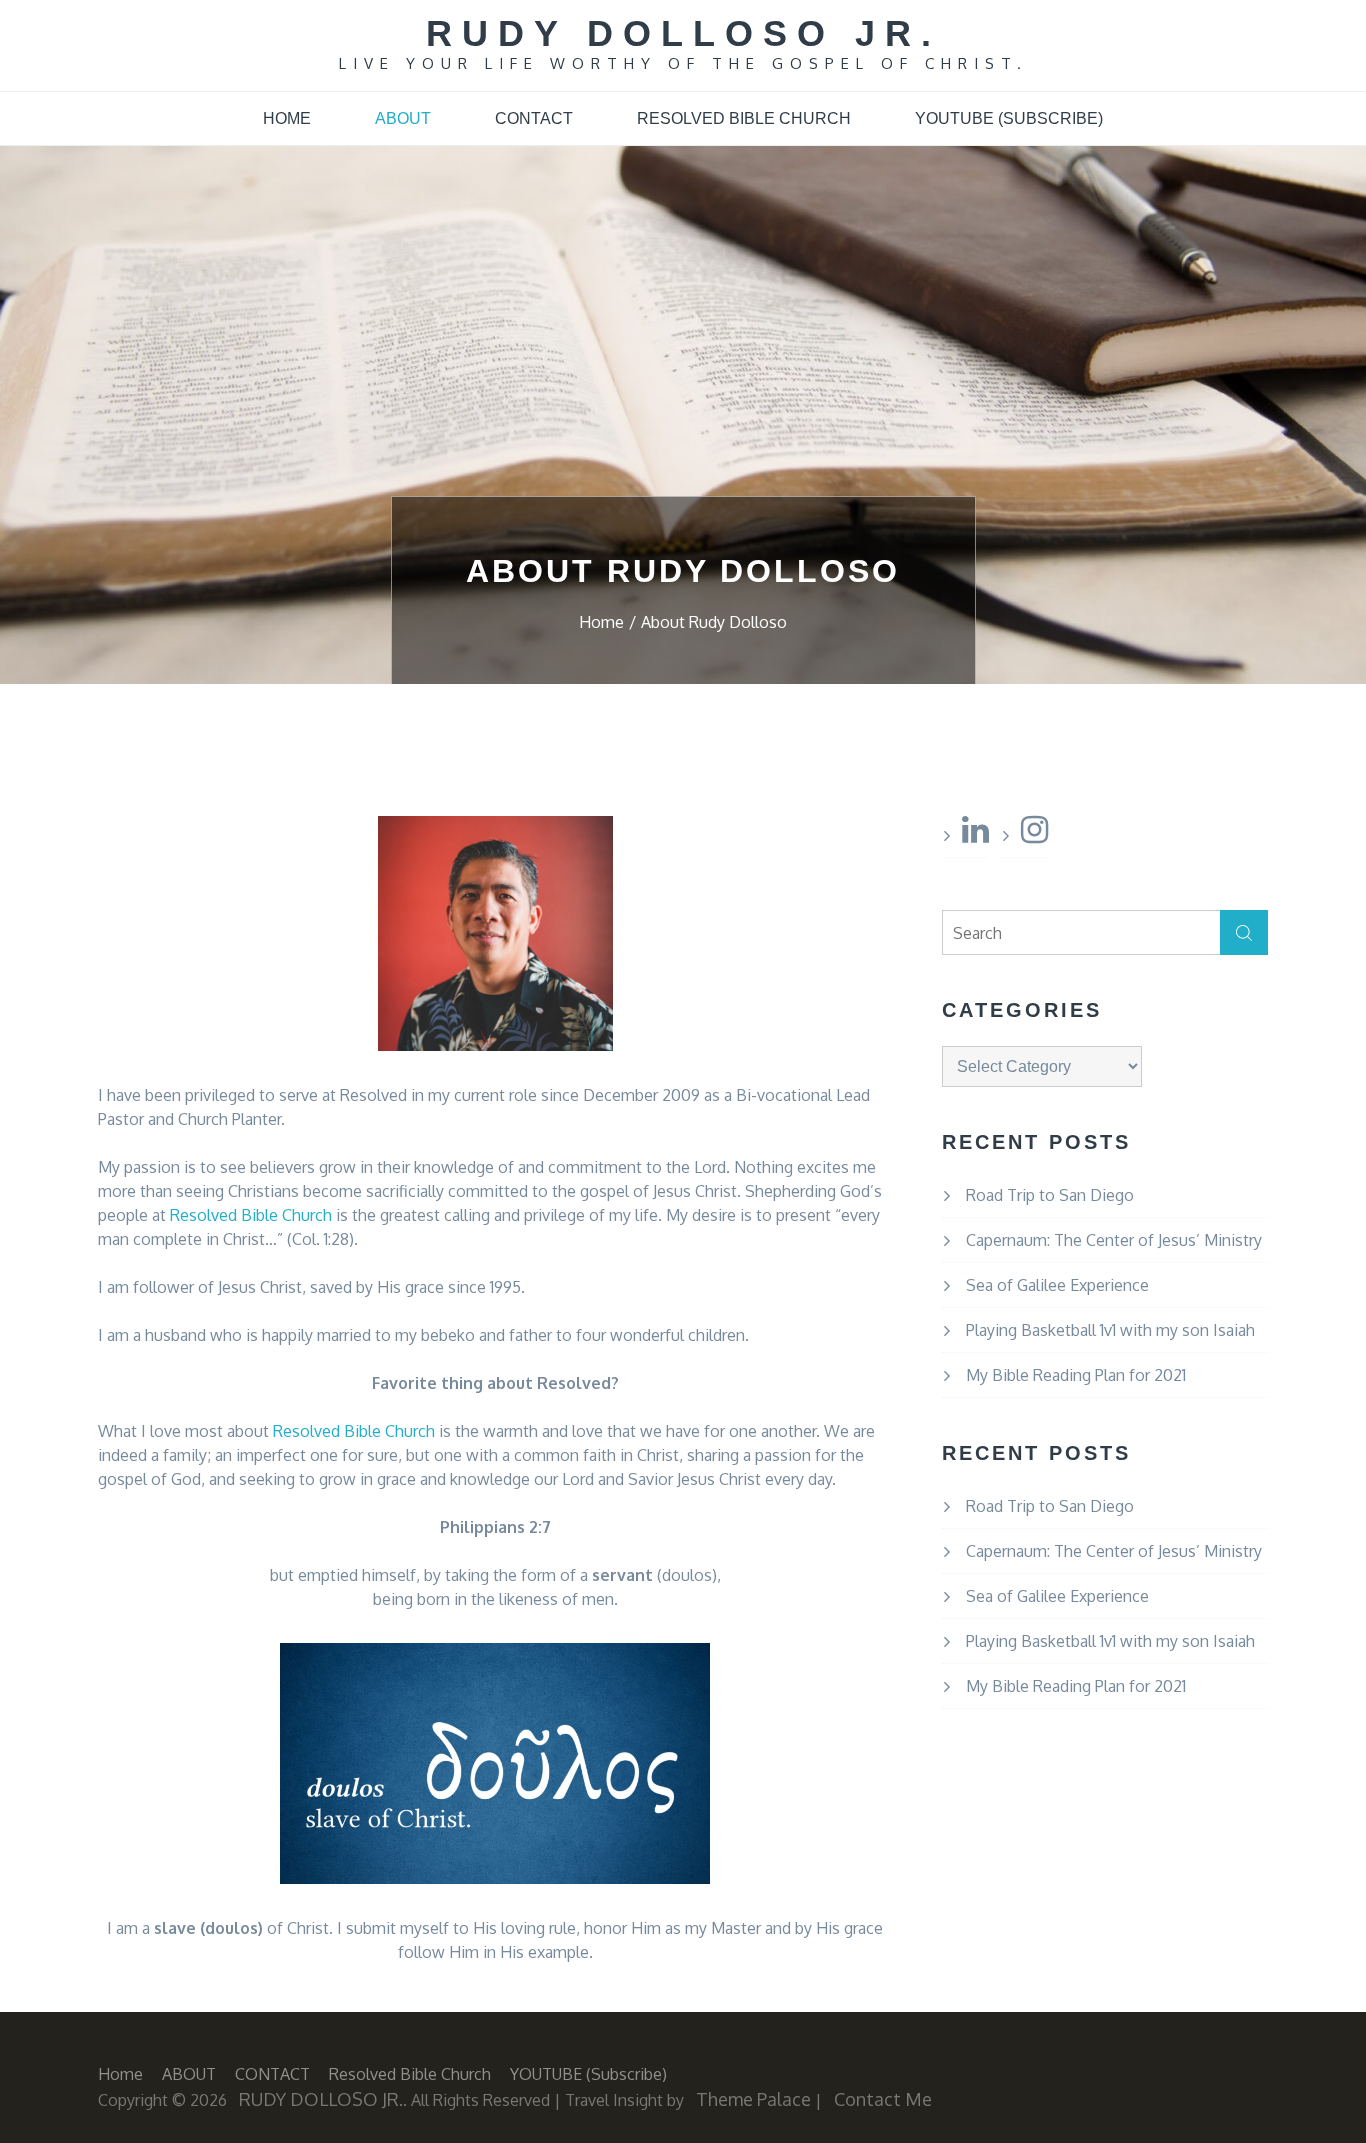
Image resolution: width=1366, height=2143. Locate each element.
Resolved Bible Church (744, 118)
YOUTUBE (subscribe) (1009, 118)
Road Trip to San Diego (1050, 1195)
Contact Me (883, 2099)
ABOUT (403, 118)
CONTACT (534, 118)
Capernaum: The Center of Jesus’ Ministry (1114, 1240)
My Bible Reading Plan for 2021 (1076, 1375)
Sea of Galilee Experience (1057, 1285)
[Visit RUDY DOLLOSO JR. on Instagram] (1034, 835)
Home (287, 118)
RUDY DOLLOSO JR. (683, 33)
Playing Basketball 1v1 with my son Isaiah (1110, 1330)
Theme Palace (753, 2099)
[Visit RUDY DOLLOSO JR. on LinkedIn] (975, 835)
